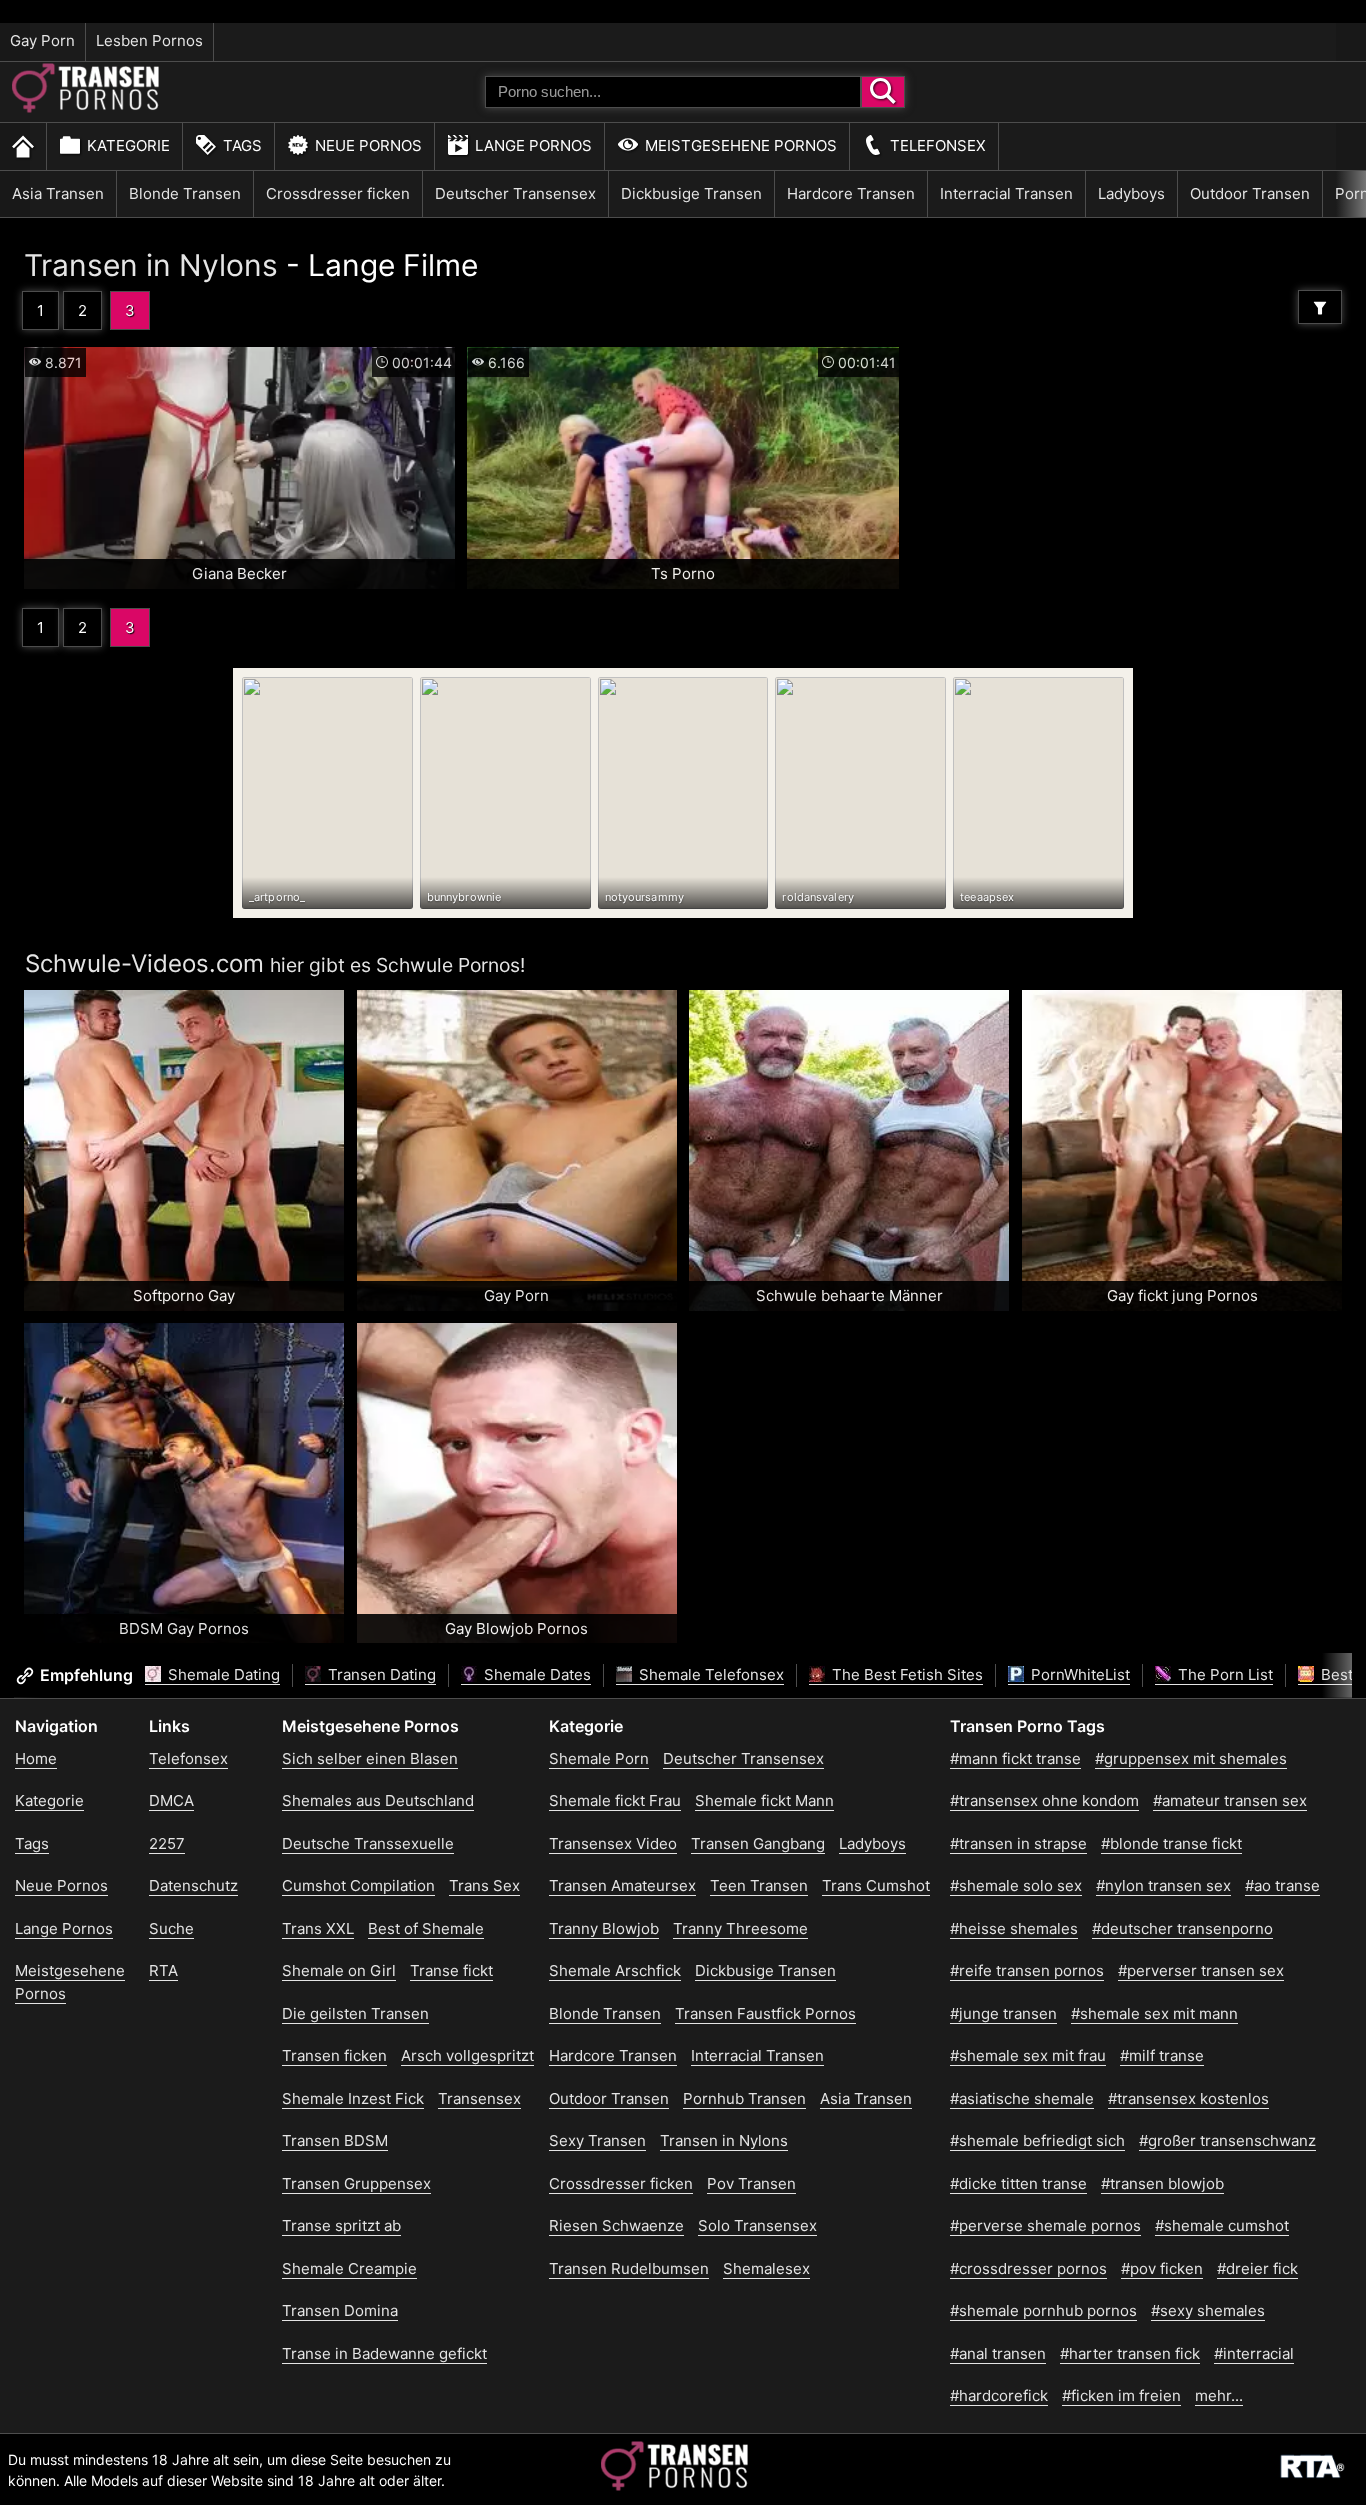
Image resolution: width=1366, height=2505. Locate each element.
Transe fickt (451, 1970)
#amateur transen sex (1230, 1800)
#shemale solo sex (1016, 1885)
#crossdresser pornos (1028, 2268)
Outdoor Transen (1250, 193)
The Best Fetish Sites (905, 1674)
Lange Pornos (533, 145)
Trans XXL (318, 1928)
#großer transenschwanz (1227, 2140)
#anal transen (998, 2353)
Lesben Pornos (149, 40)
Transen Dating (380, 1674)
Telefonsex (938, 145)
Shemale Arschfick (615, 1970)
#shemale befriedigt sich (1037, 2140)
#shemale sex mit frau (1028, 2055)
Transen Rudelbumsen (629, 2268)
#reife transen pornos (1027, 1970)
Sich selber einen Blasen (370, 1758)
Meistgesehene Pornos (741, 145)
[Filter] (1320, 307)
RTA (163, 1970)
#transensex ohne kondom (1044, 1800)
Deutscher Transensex (515, 193)
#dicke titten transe (1018, 2183)
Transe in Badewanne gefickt (384, 2353)
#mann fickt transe (1015, 1758)
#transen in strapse (1018, 1843)
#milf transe (1162, 2055)
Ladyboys (1131, 193)
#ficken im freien (1121, 2395)
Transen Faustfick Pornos (765, 2013)
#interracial (1254, 2353)
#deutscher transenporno (1182, 1928)
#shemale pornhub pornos (1043, 2310)
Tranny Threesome (740, 1928)
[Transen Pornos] (87, 107)
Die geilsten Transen (355, 2013)
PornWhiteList (1078, 1674)
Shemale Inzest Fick (353, 2098)
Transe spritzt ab (341, 2225)
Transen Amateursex (622, 1885)
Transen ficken (334, 2055)
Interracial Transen (1006, 193)
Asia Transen (58, 193)
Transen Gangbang (758, 1843)
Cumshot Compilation (358, 1885)
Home (36, 1758)
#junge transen (1003, 2013)
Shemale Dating (222, 1674)
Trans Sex (484, 1885)
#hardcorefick (999, 2395)
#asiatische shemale (1022, 2098)
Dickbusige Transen (691, 193)
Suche (171, 1928)
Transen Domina (340, 2310)
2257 (167, 1843)
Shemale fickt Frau (615, 1800)
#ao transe (1282, 1885)
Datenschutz (193, 1885)
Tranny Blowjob (604, 1928)
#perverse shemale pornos (1045, 2225)
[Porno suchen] (883, 92)
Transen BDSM (335, 2140)
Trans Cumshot (876, 1885)
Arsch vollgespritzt (467, 2055)
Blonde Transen (185, 193)
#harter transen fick (1130, 2353)
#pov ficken (1162, 2268)
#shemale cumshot (1222, 2225)
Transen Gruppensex (356, 2183)
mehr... (1219, 2395)
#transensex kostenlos (1188, 2098)
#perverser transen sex (1201, 1970)
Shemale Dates (535, 1674)
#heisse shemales (1014, 1928)
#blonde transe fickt (1171, 1843)
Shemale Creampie (349, 2268)
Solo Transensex (757, 2225)
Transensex (479, 2098)
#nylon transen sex (1163, 1885)
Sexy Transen (597, 2140)
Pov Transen (751, 2183)
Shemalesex (766, 2268)
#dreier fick (1257, 2268)
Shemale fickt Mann (764, 1800)
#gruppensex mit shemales (1191, 1758)
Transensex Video (613, 1843)
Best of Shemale (426, 1928)
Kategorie (128, 145)
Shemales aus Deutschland (378, 1800)
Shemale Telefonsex (709, 1674)
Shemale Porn (599, 1758)
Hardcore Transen (851, 193)
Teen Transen (759, 1885)
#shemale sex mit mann (1154, 2013)
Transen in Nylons (151, 265)
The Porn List (1223, 1674)
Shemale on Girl (339, 1970)
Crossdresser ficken (338, 193)
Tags (242, 145)
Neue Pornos (368, 145)
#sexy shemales (1208, 2310)
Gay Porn (42, 40)
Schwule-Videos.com (144, 963)
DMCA (171, 1800)
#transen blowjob (1162, 2183)
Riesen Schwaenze (616, 2225)
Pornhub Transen (744, 2098)
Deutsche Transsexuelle (368, 1843)
